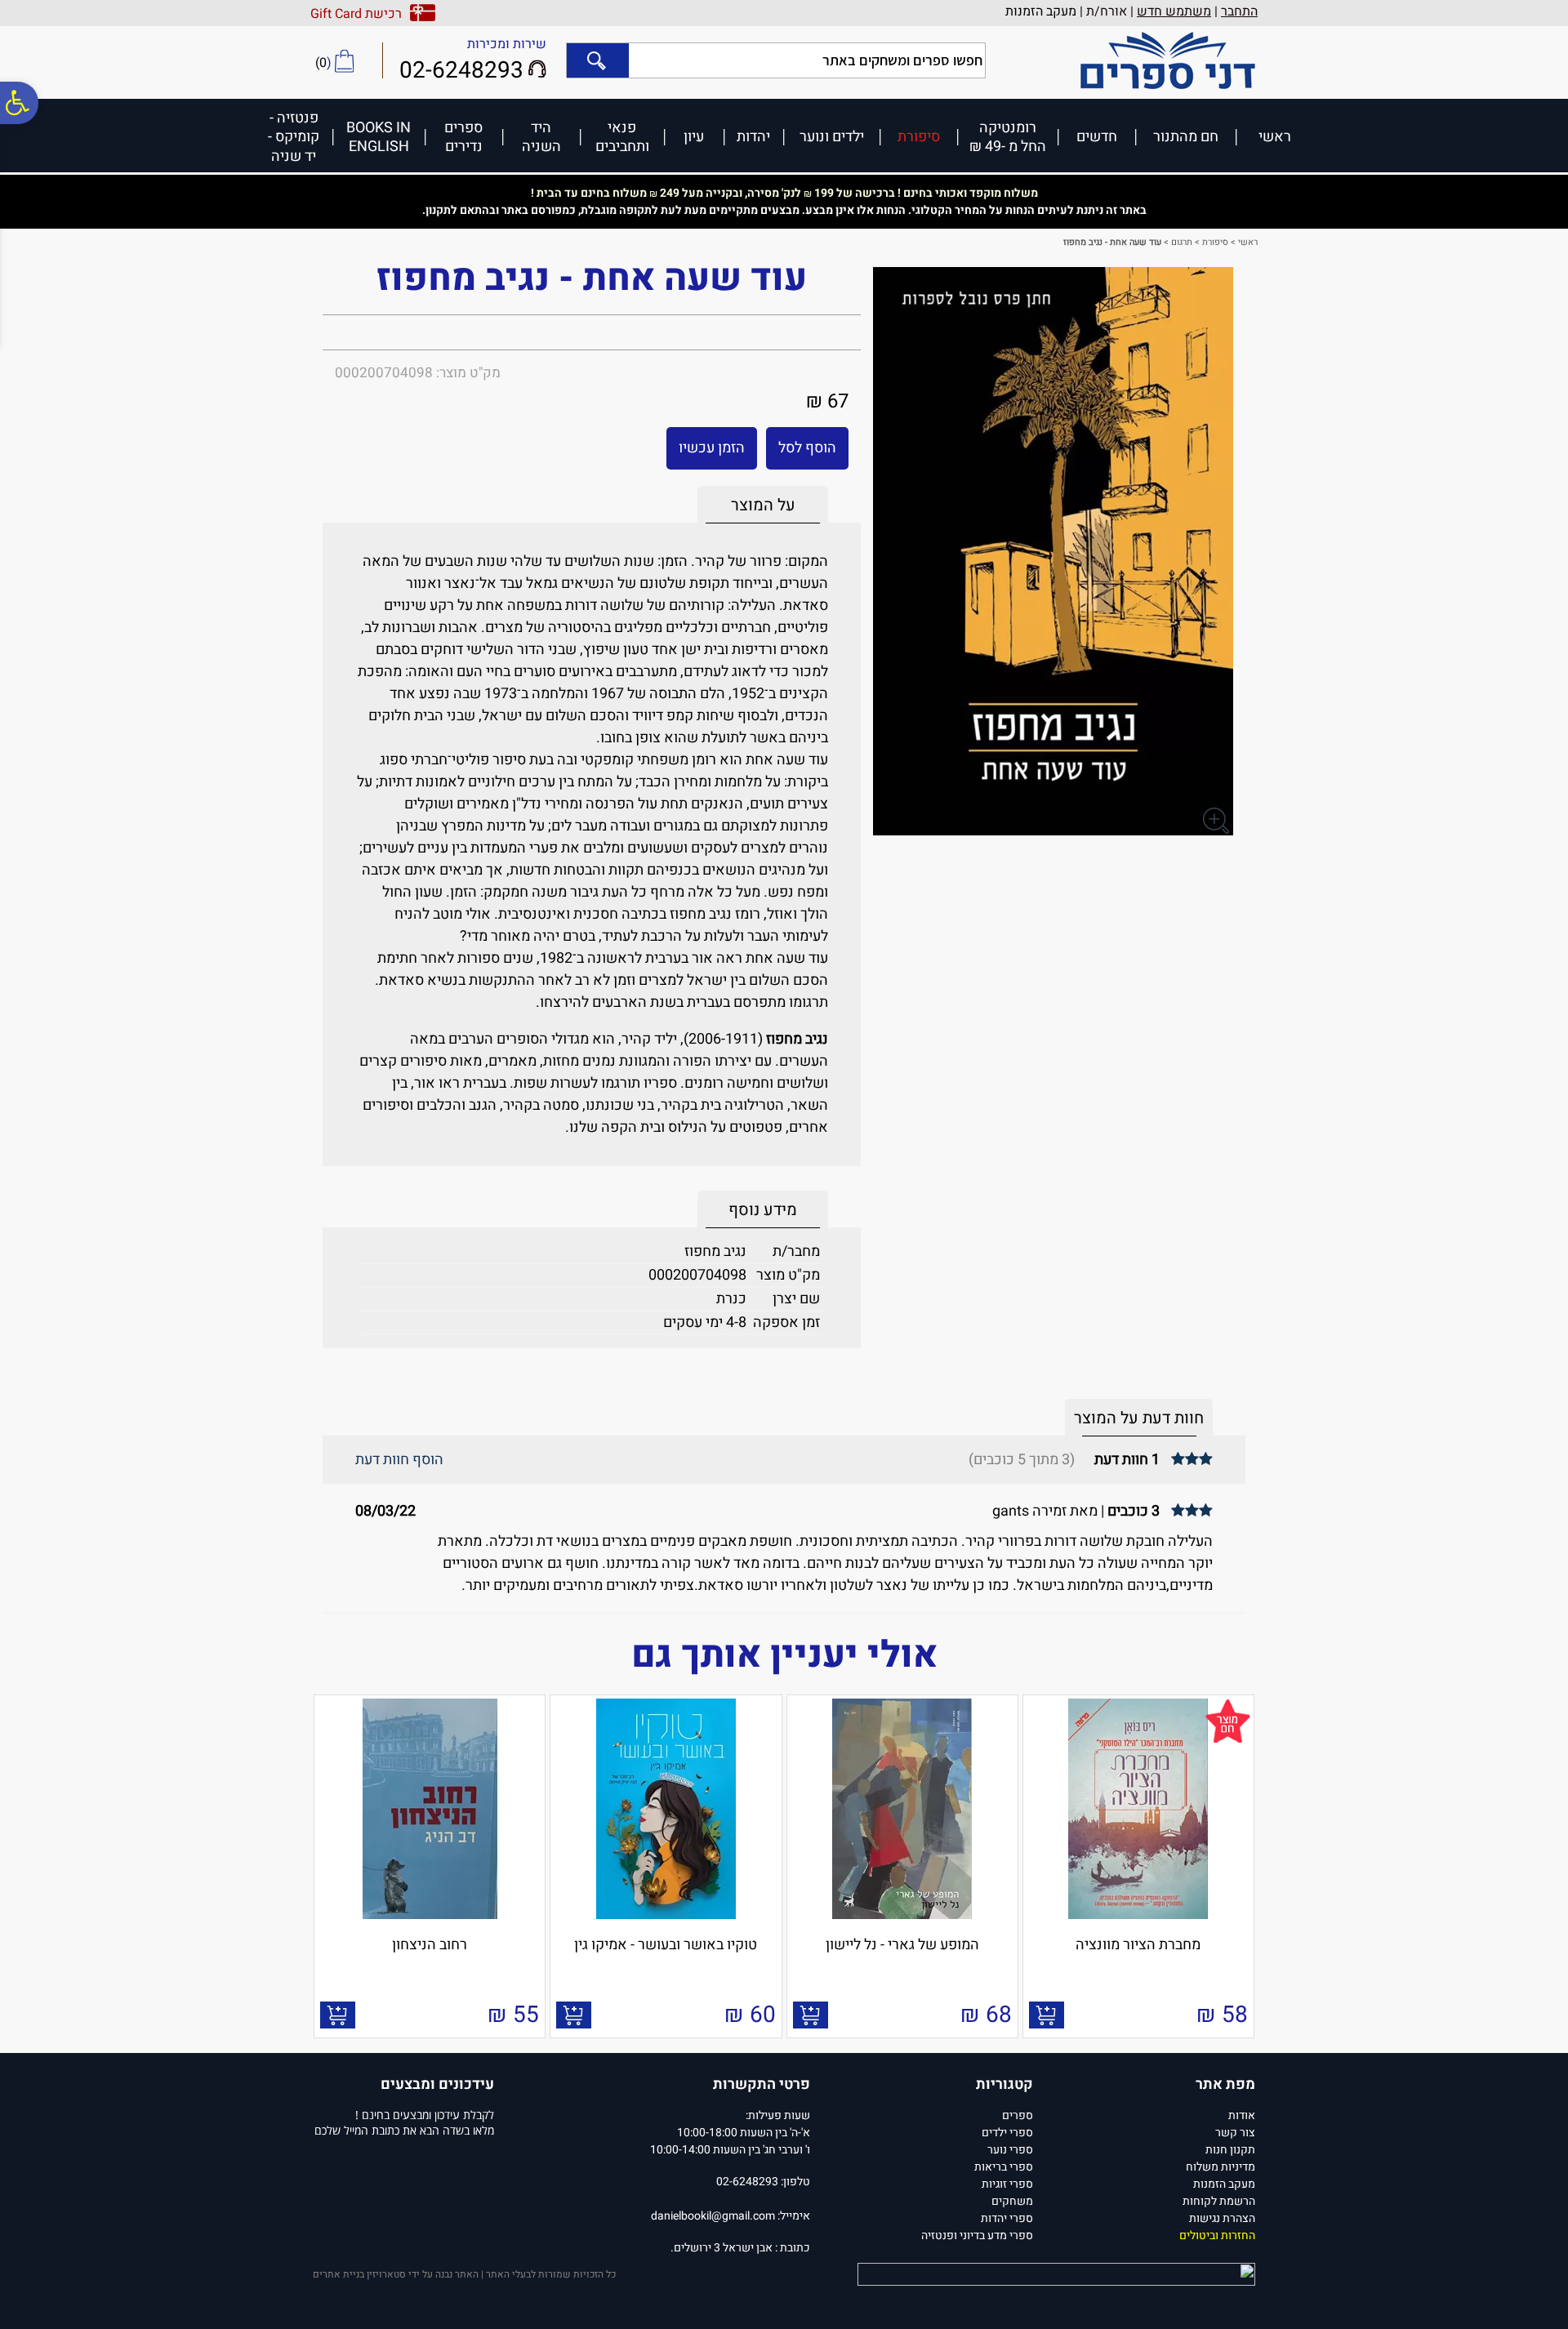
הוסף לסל (807, 448)
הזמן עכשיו (712, 448)
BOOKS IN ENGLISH (379, 137)
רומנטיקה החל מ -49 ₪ (1008, 137)
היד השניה (541, 137)
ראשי (1275, 136)
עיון (694, 136)
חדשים (1097, 136)
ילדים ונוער (832, 136)
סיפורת (919, 136)
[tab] (763, 505)
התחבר (1239, 11)
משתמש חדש (1174, 11)
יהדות (753, 136)
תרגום (1182, 242)
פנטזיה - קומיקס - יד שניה (294, 136)
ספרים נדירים (463, 137)
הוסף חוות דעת (399, 1460)
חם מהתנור (1186, 136)
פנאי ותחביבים (622, 137)
